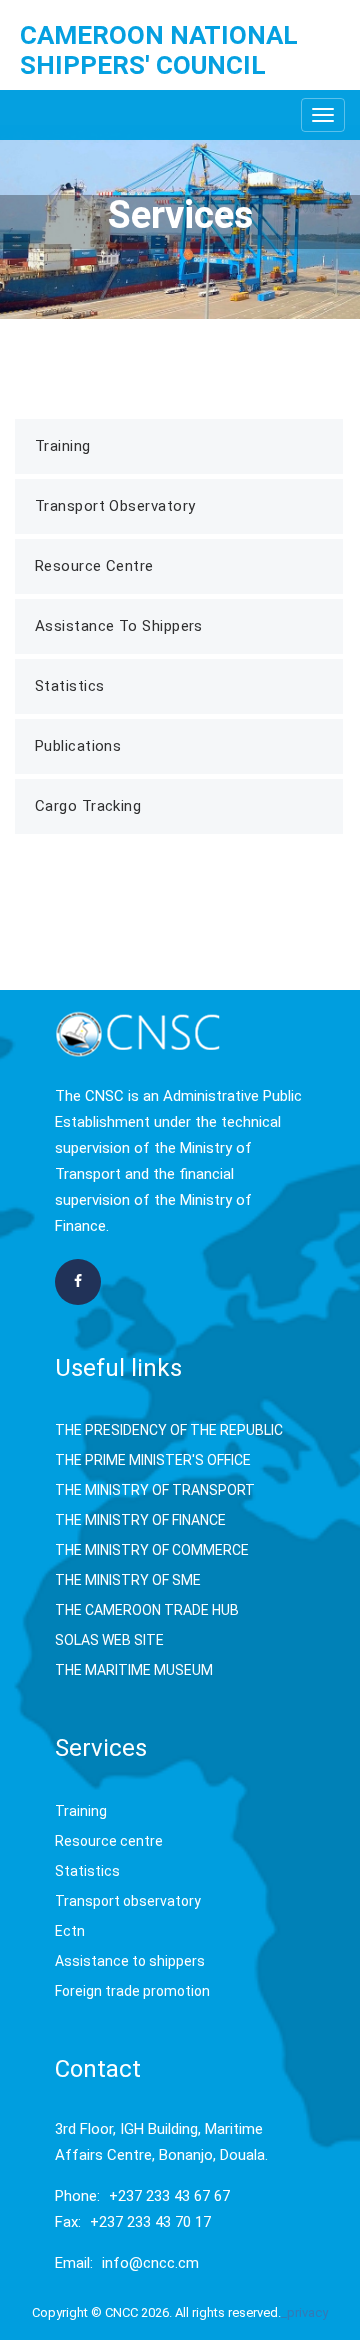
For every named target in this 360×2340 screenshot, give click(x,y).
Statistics (70, 686)
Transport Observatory (115, 506)
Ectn (70, 1931)
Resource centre (109, 1841)
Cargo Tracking (88, 806)
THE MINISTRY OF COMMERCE (152, 1550)
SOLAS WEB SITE (109, 1640)
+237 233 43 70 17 (150, 2222)
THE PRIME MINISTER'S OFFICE (153, 1460)
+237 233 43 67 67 (169, 2196)
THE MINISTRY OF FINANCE (140, 1520)
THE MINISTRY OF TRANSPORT (155, 1490)
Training (63, 446)
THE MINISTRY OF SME (128, 1580)
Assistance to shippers (130, 1961)
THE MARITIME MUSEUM (134, 1670)
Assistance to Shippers (119, 626)
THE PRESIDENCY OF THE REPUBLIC (169, 1430)
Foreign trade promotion (132, 1991)
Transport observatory (128, 1901)
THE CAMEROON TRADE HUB (147, 1610)
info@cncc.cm (150, 2263)
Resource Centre (94, 566)
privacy (307, 2312)
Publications (78, 746)
